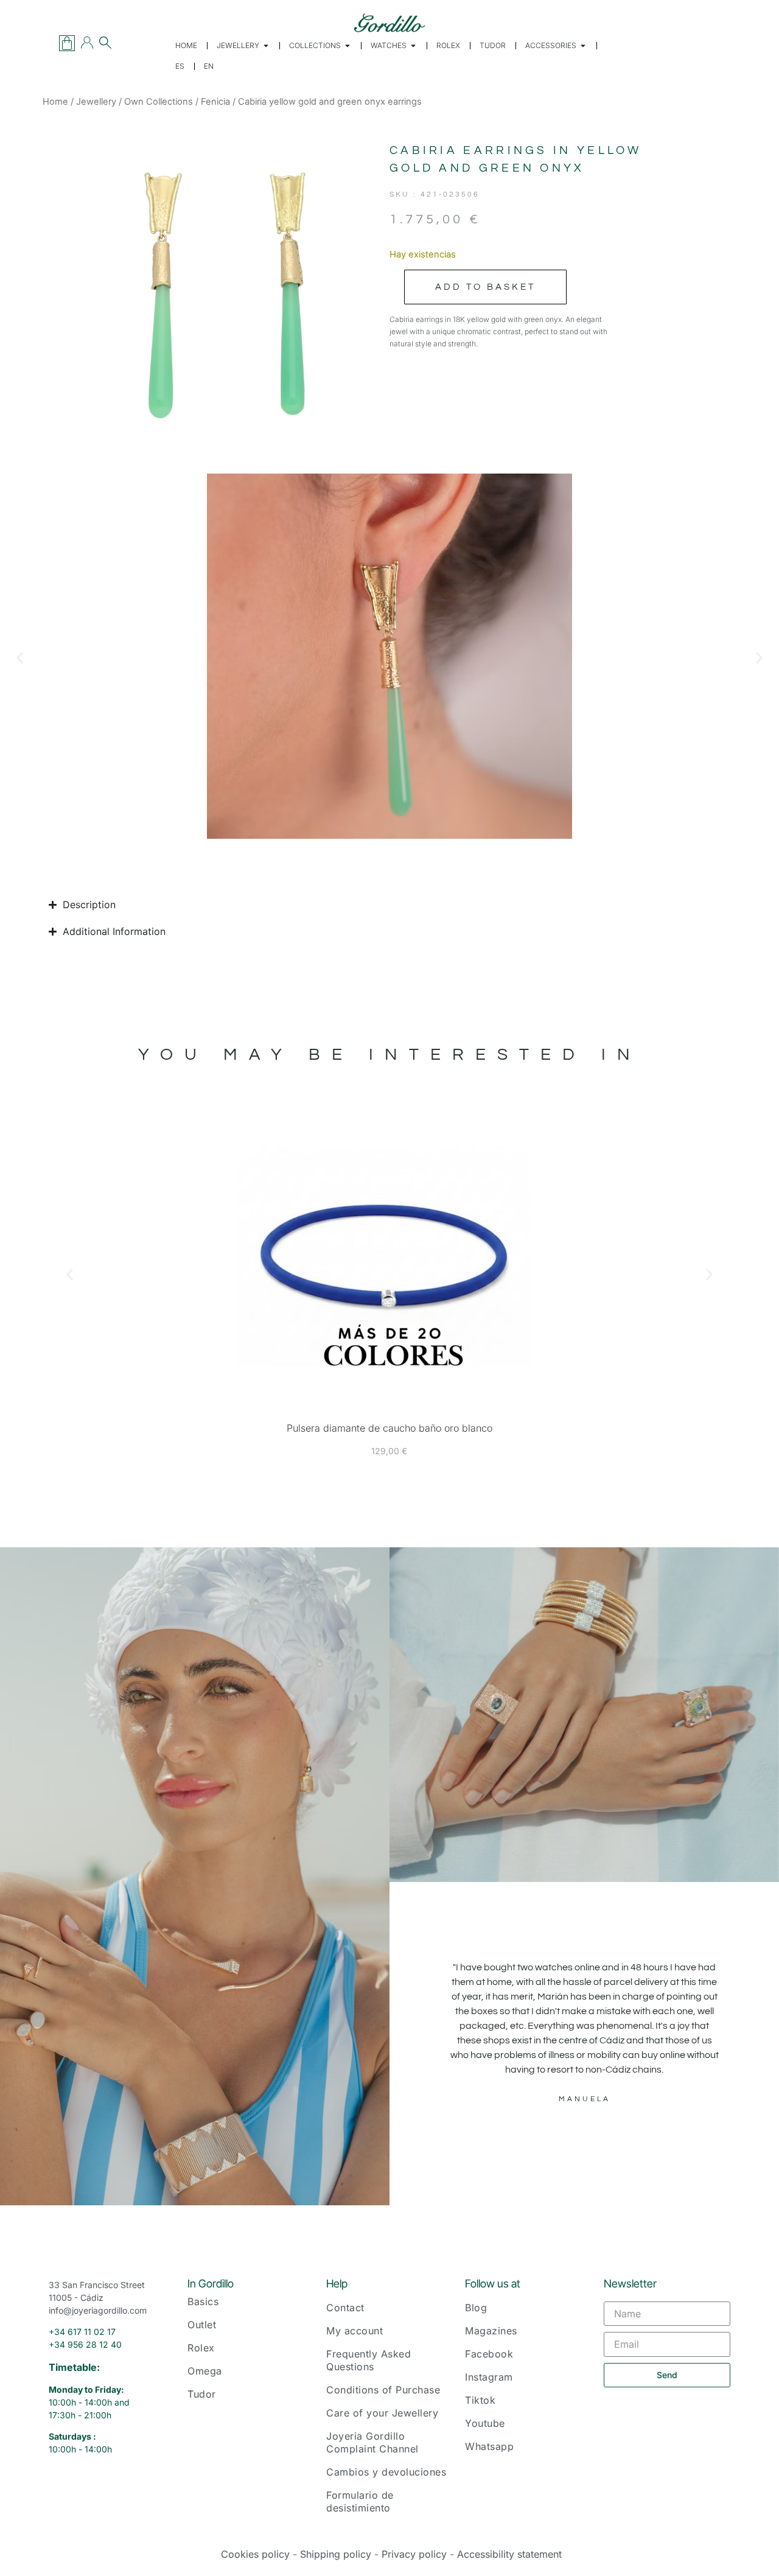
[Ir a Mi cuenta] (87, 43)
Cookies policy (255, 2554)
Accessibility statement (509, 2554)
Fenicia (215, 102)
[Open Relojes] (413, 46)
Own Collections (159, 102)
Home (55, 102)
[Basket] (67, 43)
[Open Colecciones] (348, 46)
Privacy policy (414, 2554)
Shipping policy (336, 2554)
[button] (20, 658)
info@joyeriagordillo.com (98, 2310)
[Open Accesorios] (583, 46)
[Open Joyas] (266, 46)
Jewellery (96, 102)
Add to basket (485, 287)
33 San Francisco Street (97, 2285)
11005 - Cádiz (76, 2298)
